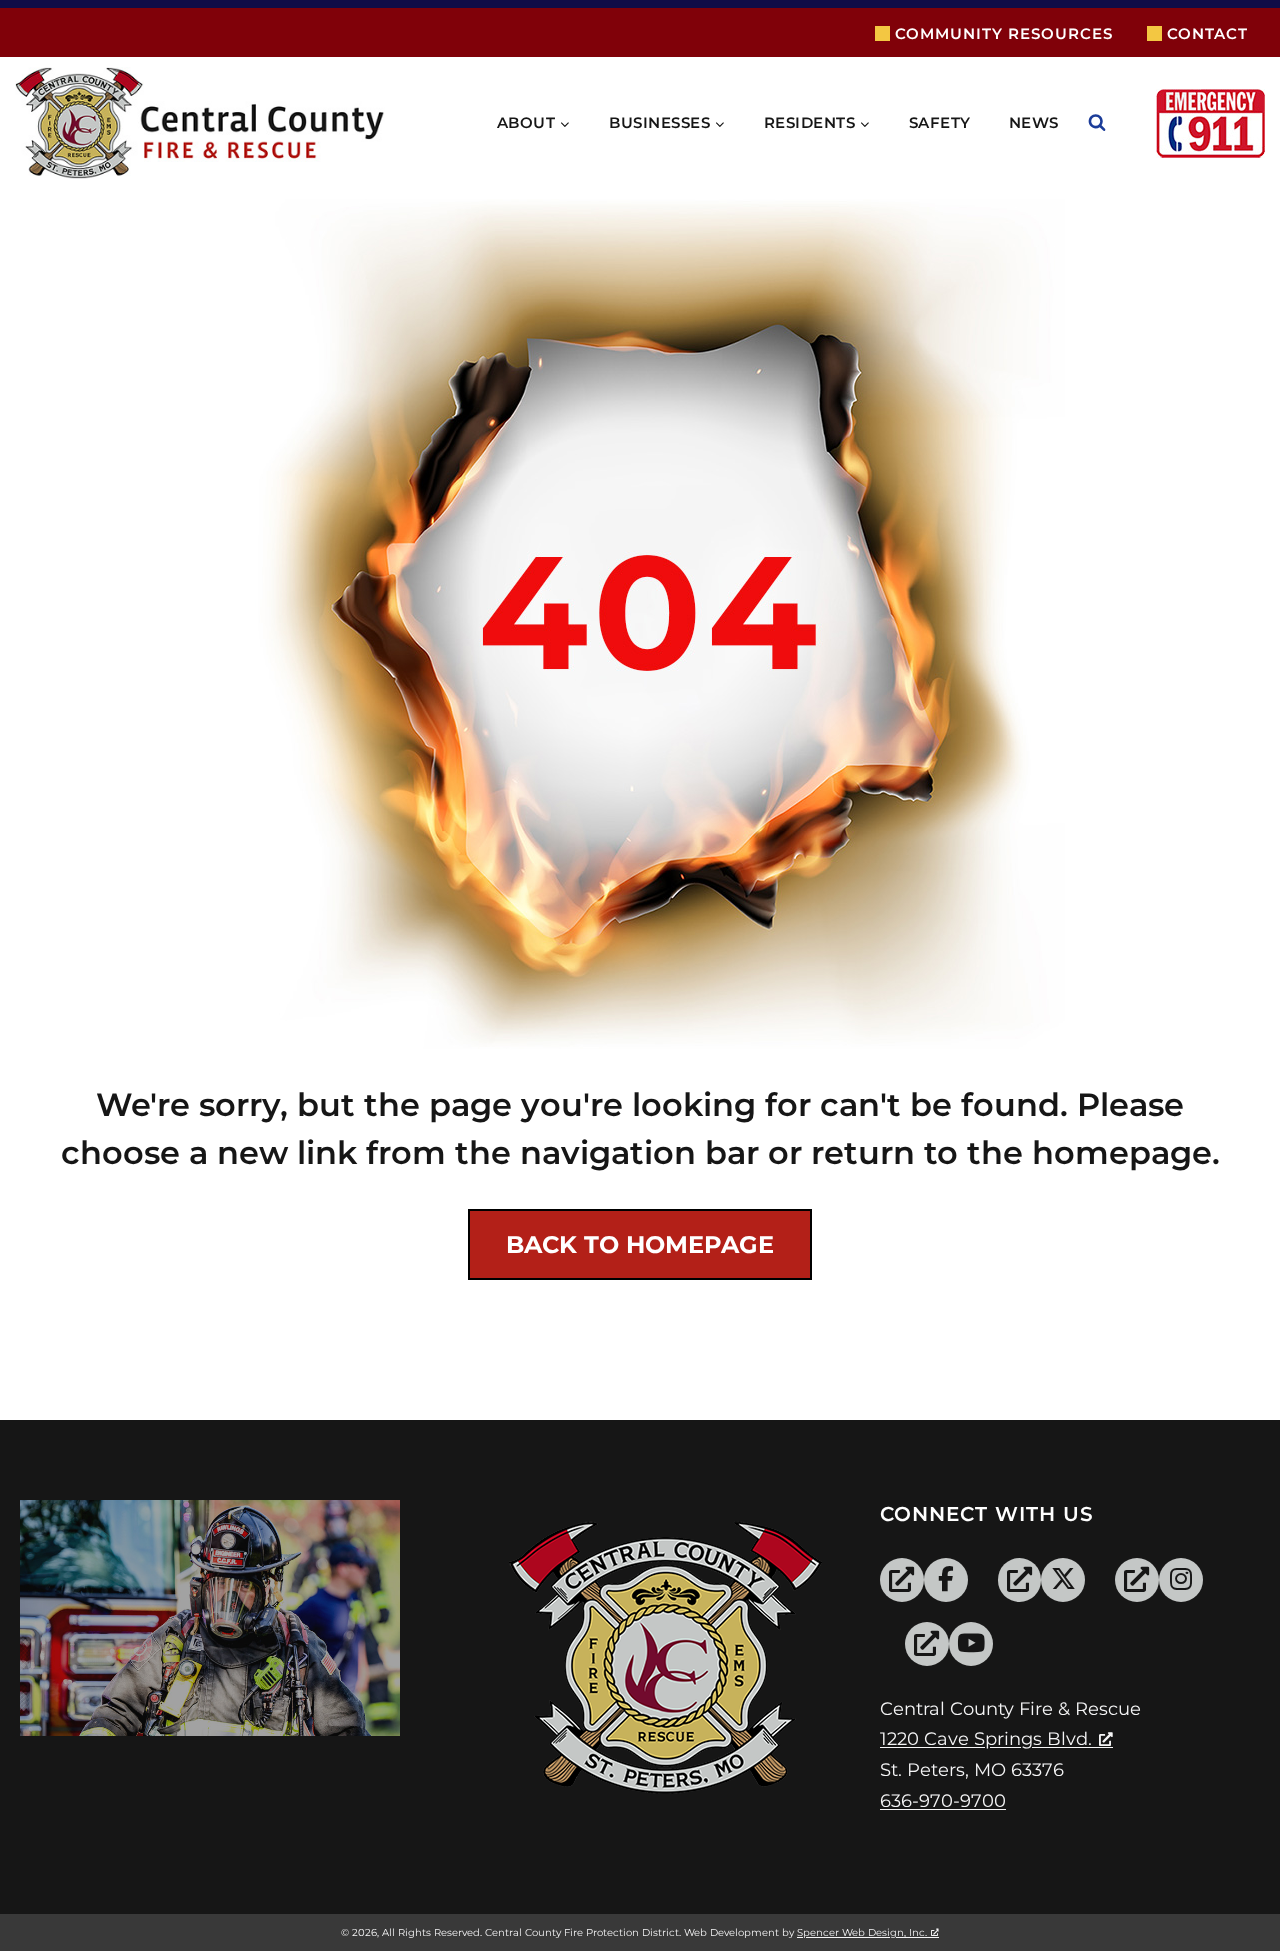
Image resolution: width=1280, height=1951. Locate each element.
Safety (940, 122)
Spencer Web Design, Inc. (862, 1932)
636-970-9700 (943, 1801)
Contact (1207, 33)
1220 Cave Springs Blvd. (986, 1739)
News (1034, 122)
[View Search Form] (1117, 123)
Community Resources (1004, 33)
